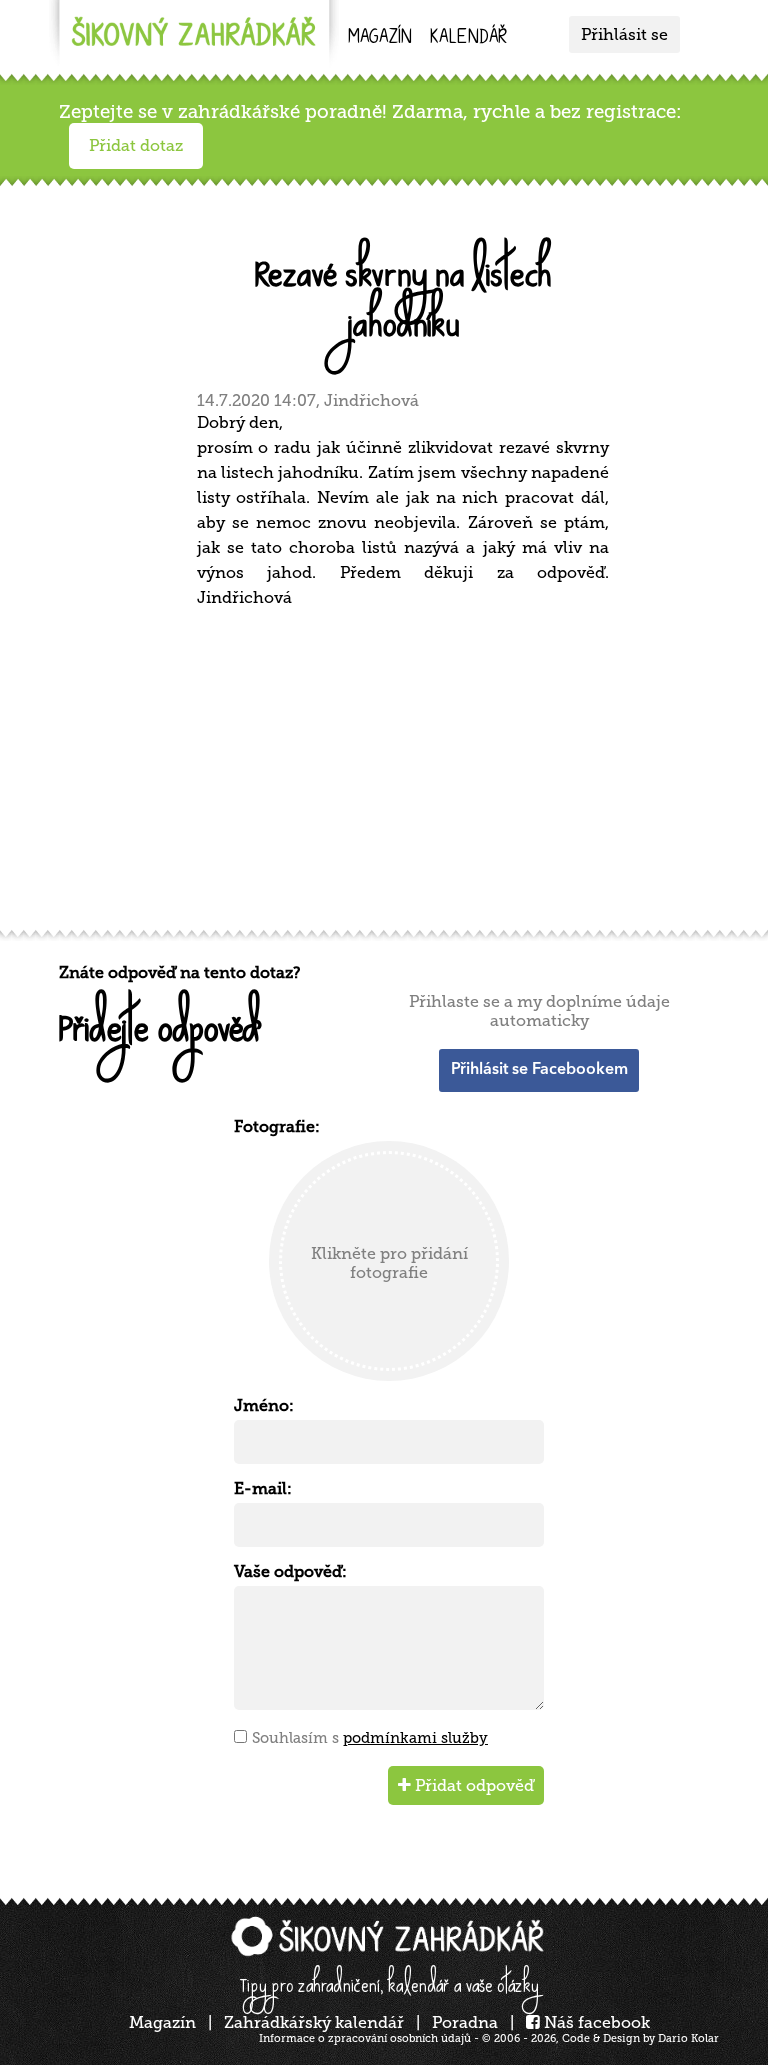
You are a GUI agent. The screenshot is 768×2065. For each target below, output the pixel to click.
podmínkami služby (415, 1738)
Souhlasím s (370, 1738)
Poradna (465, 2022)
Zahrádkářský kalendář (314, 2022)
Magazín (380, 38)
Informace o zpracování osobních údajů (365, 2038)
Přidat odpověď (472, 1785)
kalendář (468, 38)
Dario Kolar (688, 2038)
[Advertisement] (389, 766)
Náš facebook (595, 2022)
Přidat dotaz (136, 145)
